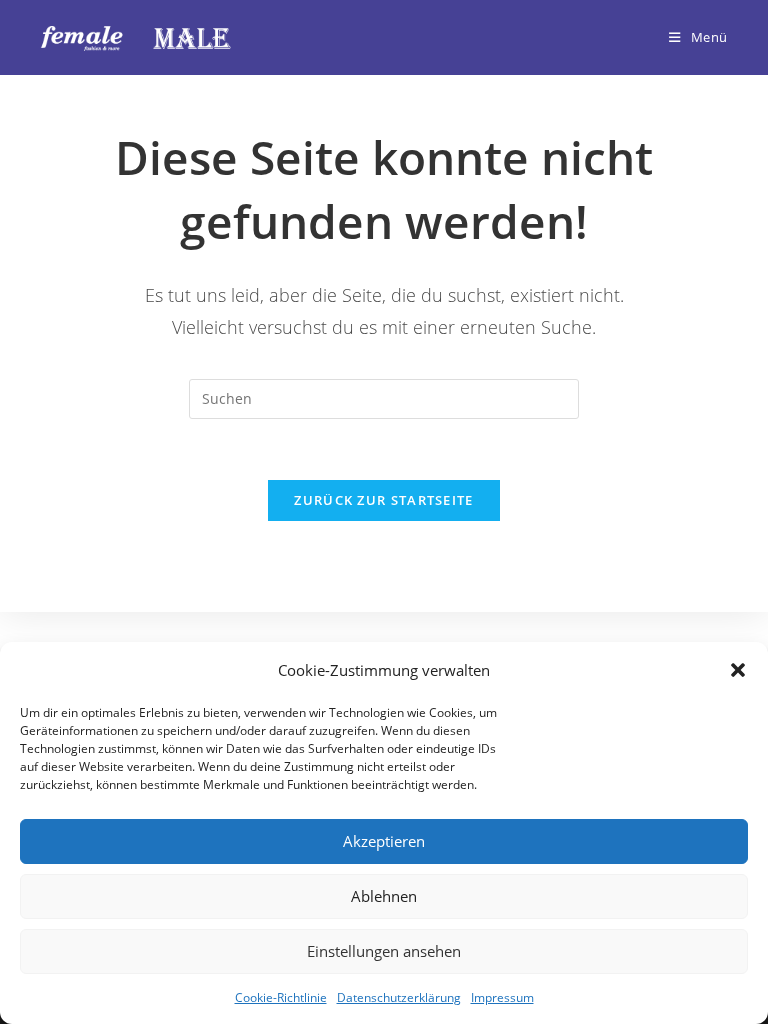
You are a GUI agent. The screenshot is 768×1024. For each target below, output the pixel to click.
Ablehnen (384, 896)
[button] (738, 670)
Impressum (502, 997)
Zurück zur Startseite (383, 500)
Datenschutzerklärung (399, 997)
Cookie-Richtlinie (281, 997)
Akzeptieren (384, 841)
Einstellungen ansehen (384, 951)
